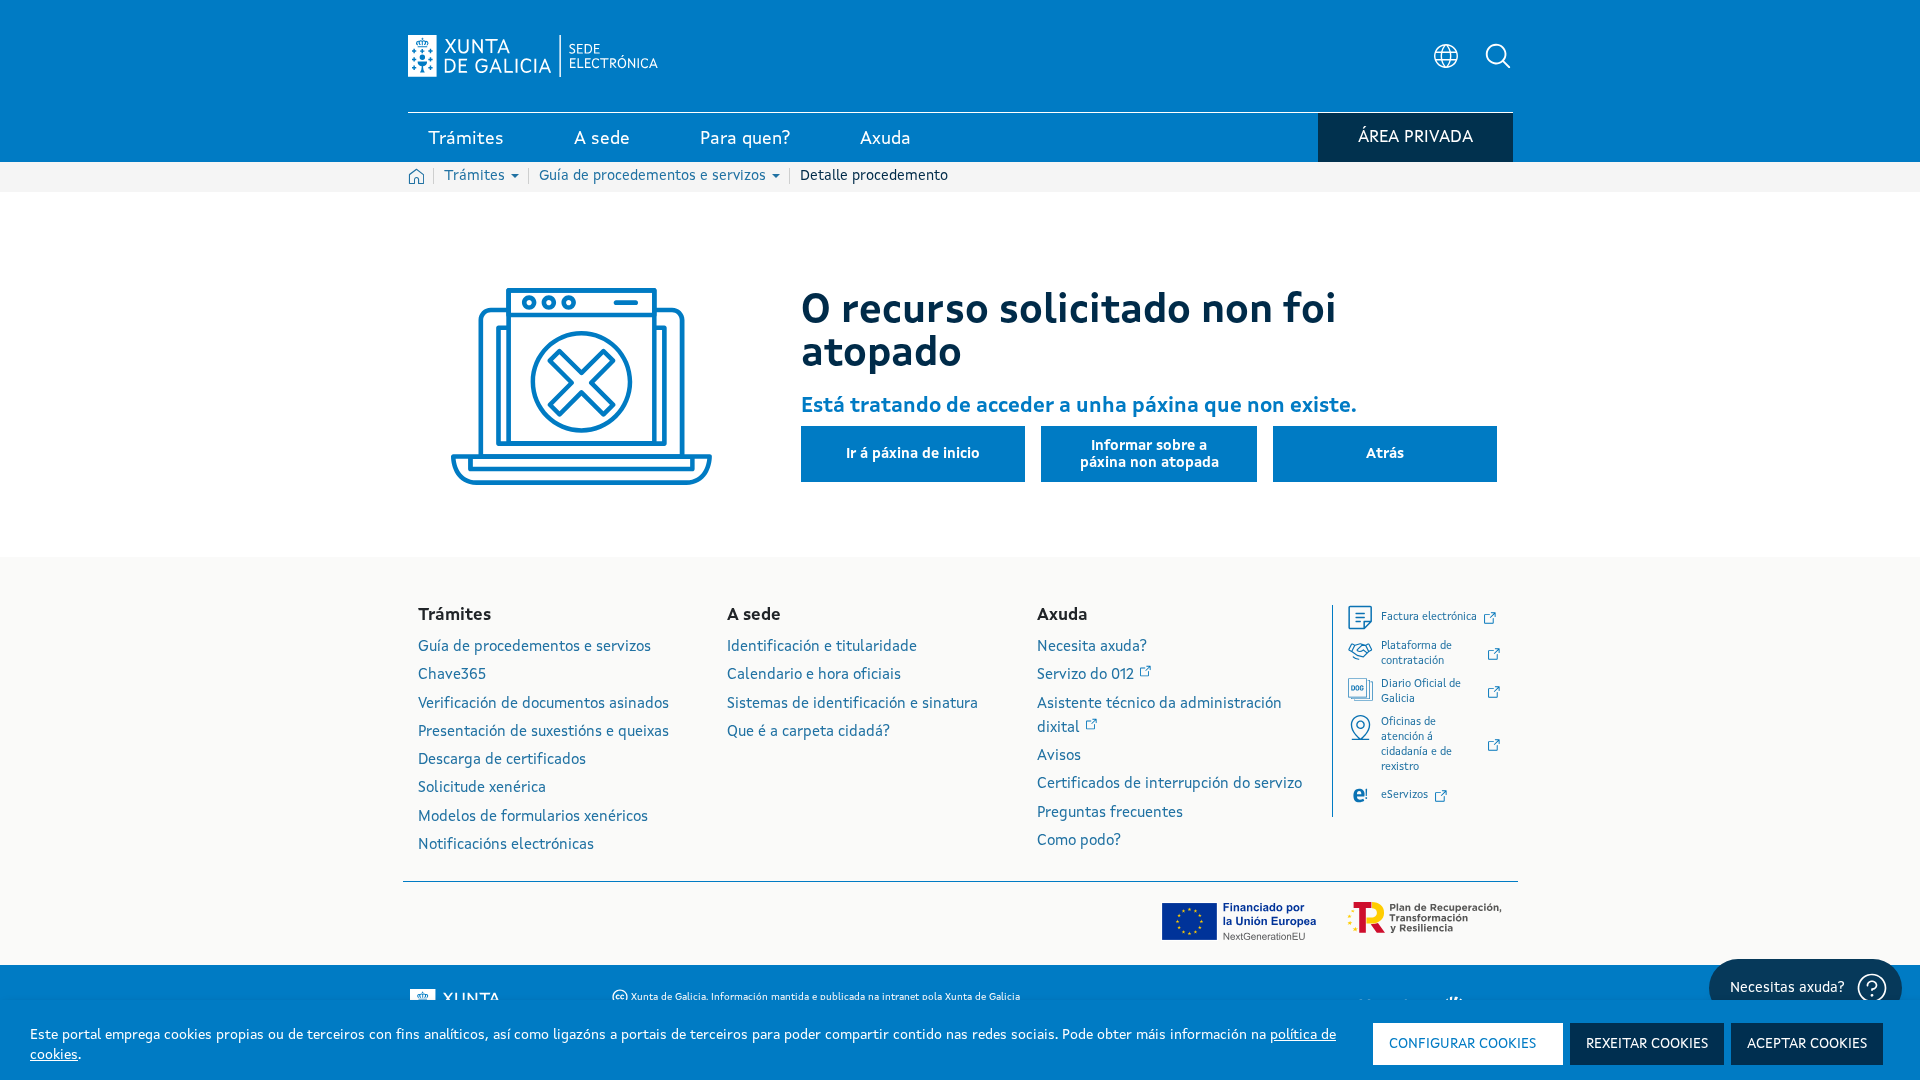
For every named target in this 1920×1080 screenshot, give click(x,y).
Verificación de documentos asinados (543, 704)
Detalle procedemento (874, 176)
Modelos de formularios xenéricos (533, 817)
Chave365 (452, 675)
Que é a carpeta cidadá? (808, 732)
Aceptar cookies (1807, 1044)
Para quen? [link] (745, 139)
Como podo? (1079, 841)
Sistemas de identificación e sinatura (852, 704)
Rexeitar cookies (1647, 1044)
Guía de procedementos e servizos (654, 176)
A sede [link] (602, 139)
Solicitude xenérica (482, 788)
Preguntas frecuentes (1110, 813)
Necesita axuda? (1092, 647)
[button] (1498, 56)
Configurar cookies (1462, 1044)
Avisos (1059, 756)
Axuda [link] (885, 139)
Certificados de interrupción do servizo (1169, 784)
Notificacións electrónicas (506, 845)
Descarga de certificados (502, 760)
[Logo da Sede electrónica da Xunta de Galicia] (533, 56)
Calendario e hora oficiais (814, 675)
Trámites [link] (466, 139)
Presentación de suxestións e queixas (543, 732)
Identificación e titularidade (822, 647)
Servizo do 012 (1087, 675)
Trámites (476, 176)
